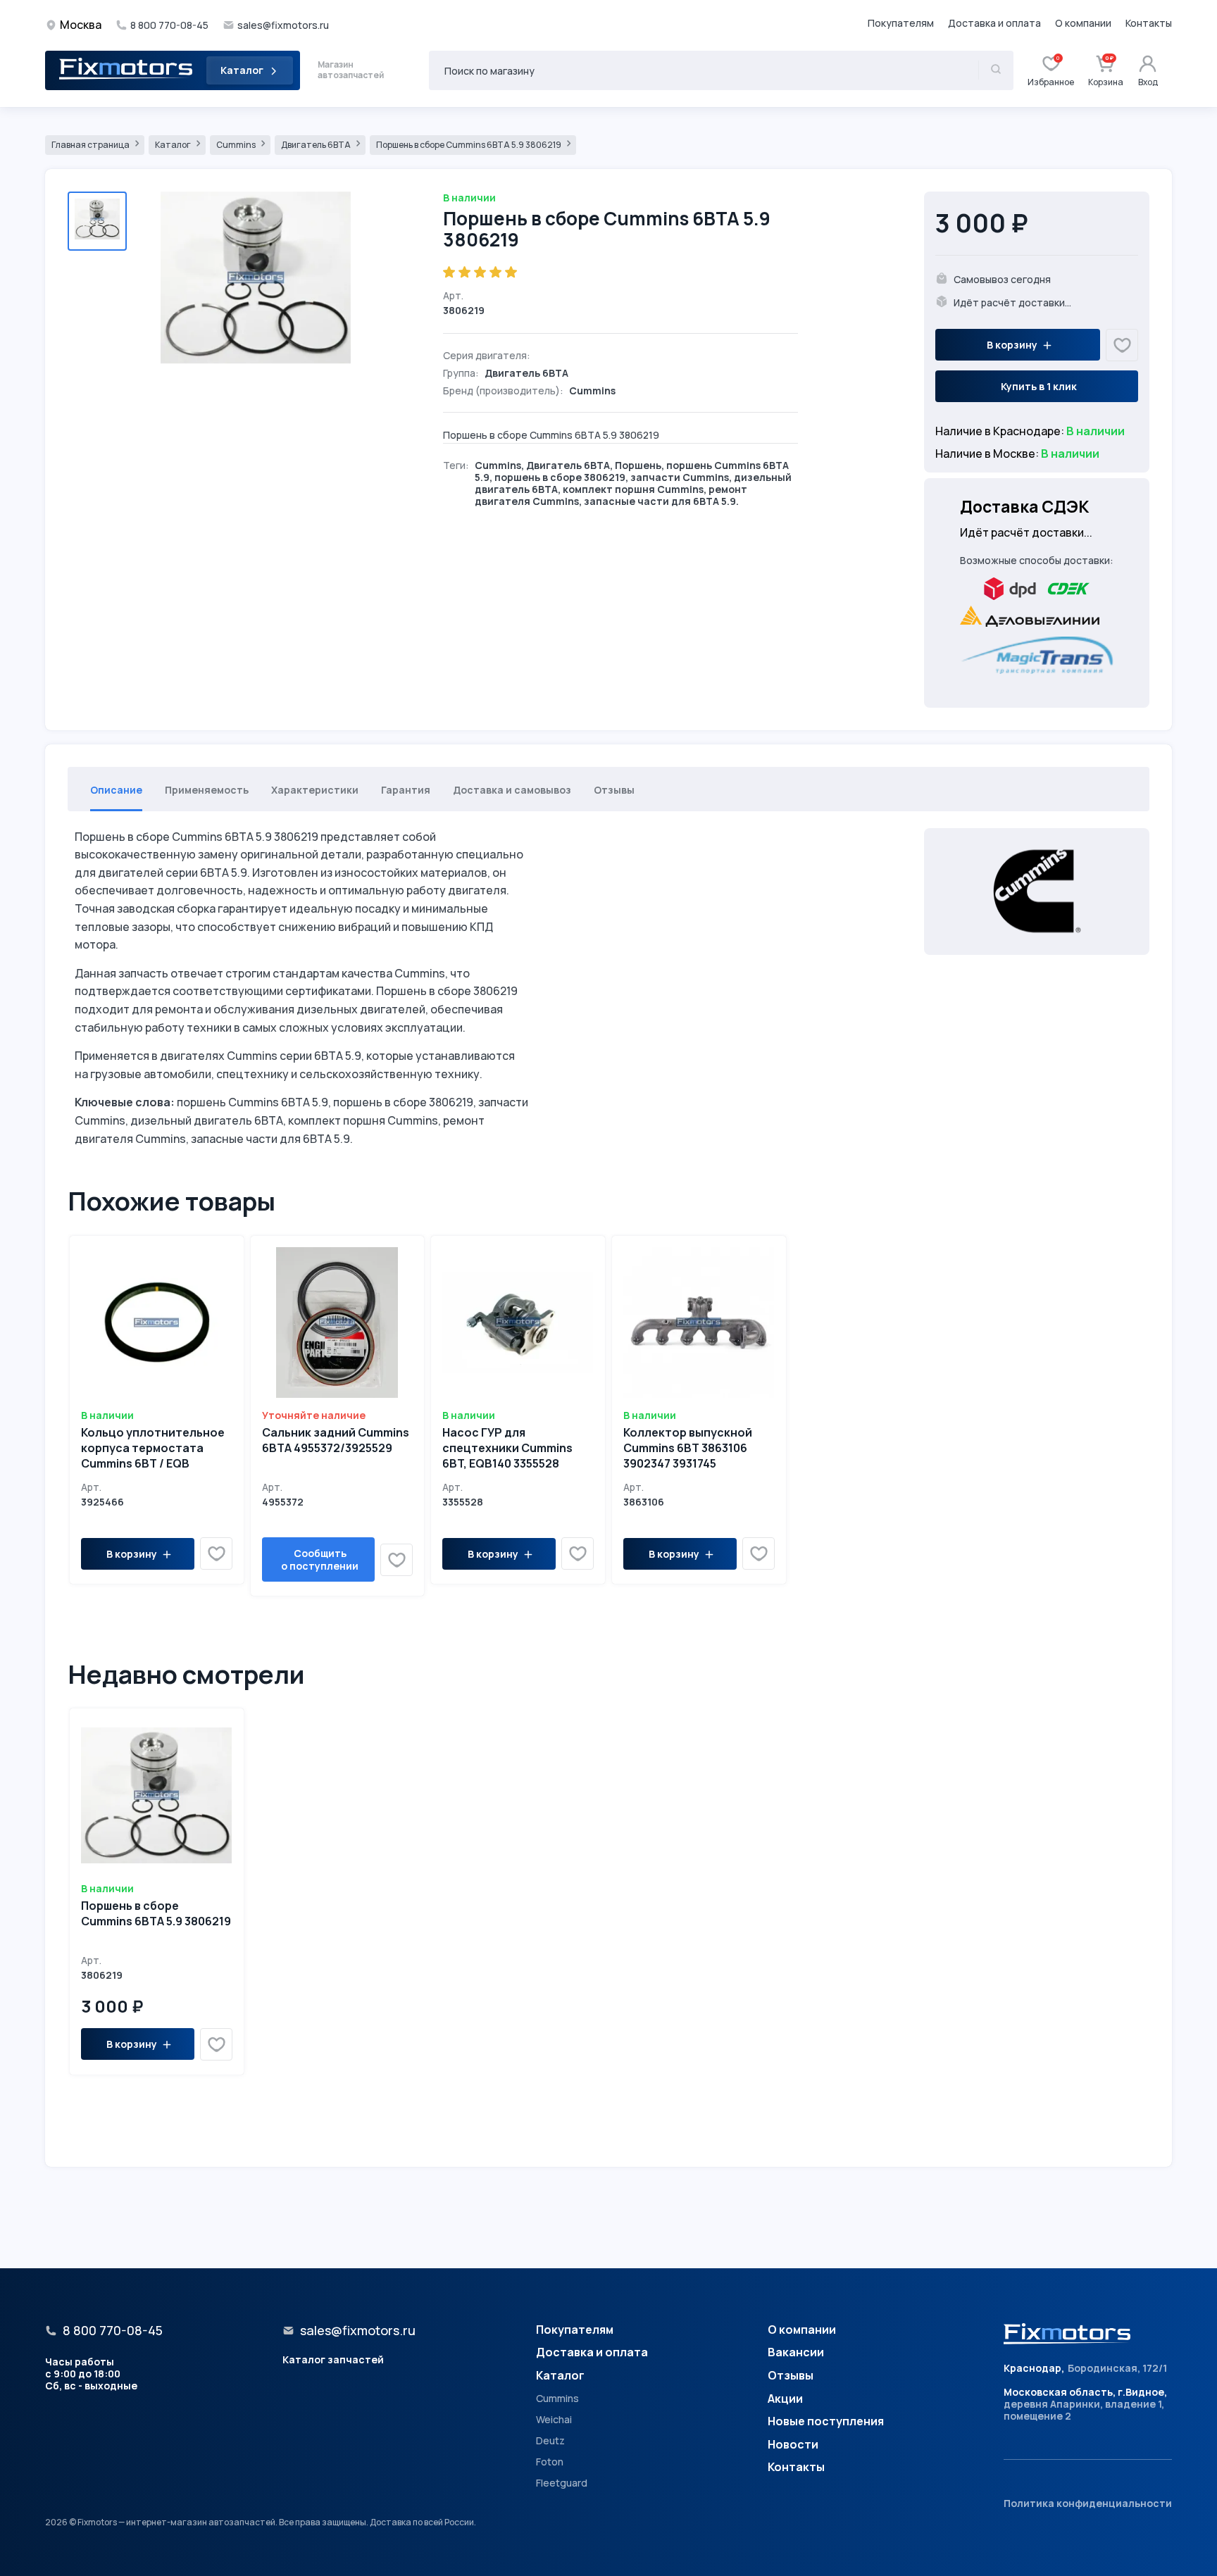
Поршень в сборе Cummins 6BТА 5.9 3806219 (469, 145)
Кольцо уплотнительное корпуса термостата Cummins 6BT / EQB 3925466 (153, 1455)
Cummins (237, 145)
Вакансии (796, 2353)
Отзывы (791, 2376)
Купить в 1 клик (1039, 386)
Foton (550, 2462)
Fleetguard (562, 2483)
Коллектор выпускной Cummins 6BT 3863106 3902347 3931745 (688, 1448)
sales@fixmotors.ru (283, 25)
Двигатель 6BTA (317, 145)
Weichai (554, 2420)
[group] (256, 280)
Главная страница (91, 145)
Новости (793, 2445)
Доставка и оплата (994, 23)
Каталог (242, 70)
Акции (785, 2399)
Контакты (1149, 23)
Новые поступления (826, 2422)
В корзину (1012, 345)
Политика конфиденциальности (1088, 2503)
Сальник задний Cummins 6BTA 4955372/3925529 (336, 1440)
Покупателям (901, 23)
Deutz (550, 2441)
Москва (81, 25)
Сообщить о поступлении (320, 1559)
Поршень (638, 465)
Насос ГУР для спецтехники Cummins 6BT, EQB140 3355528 (507, 1448)
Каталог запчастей (333, 2359)
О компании (1083, 23)
